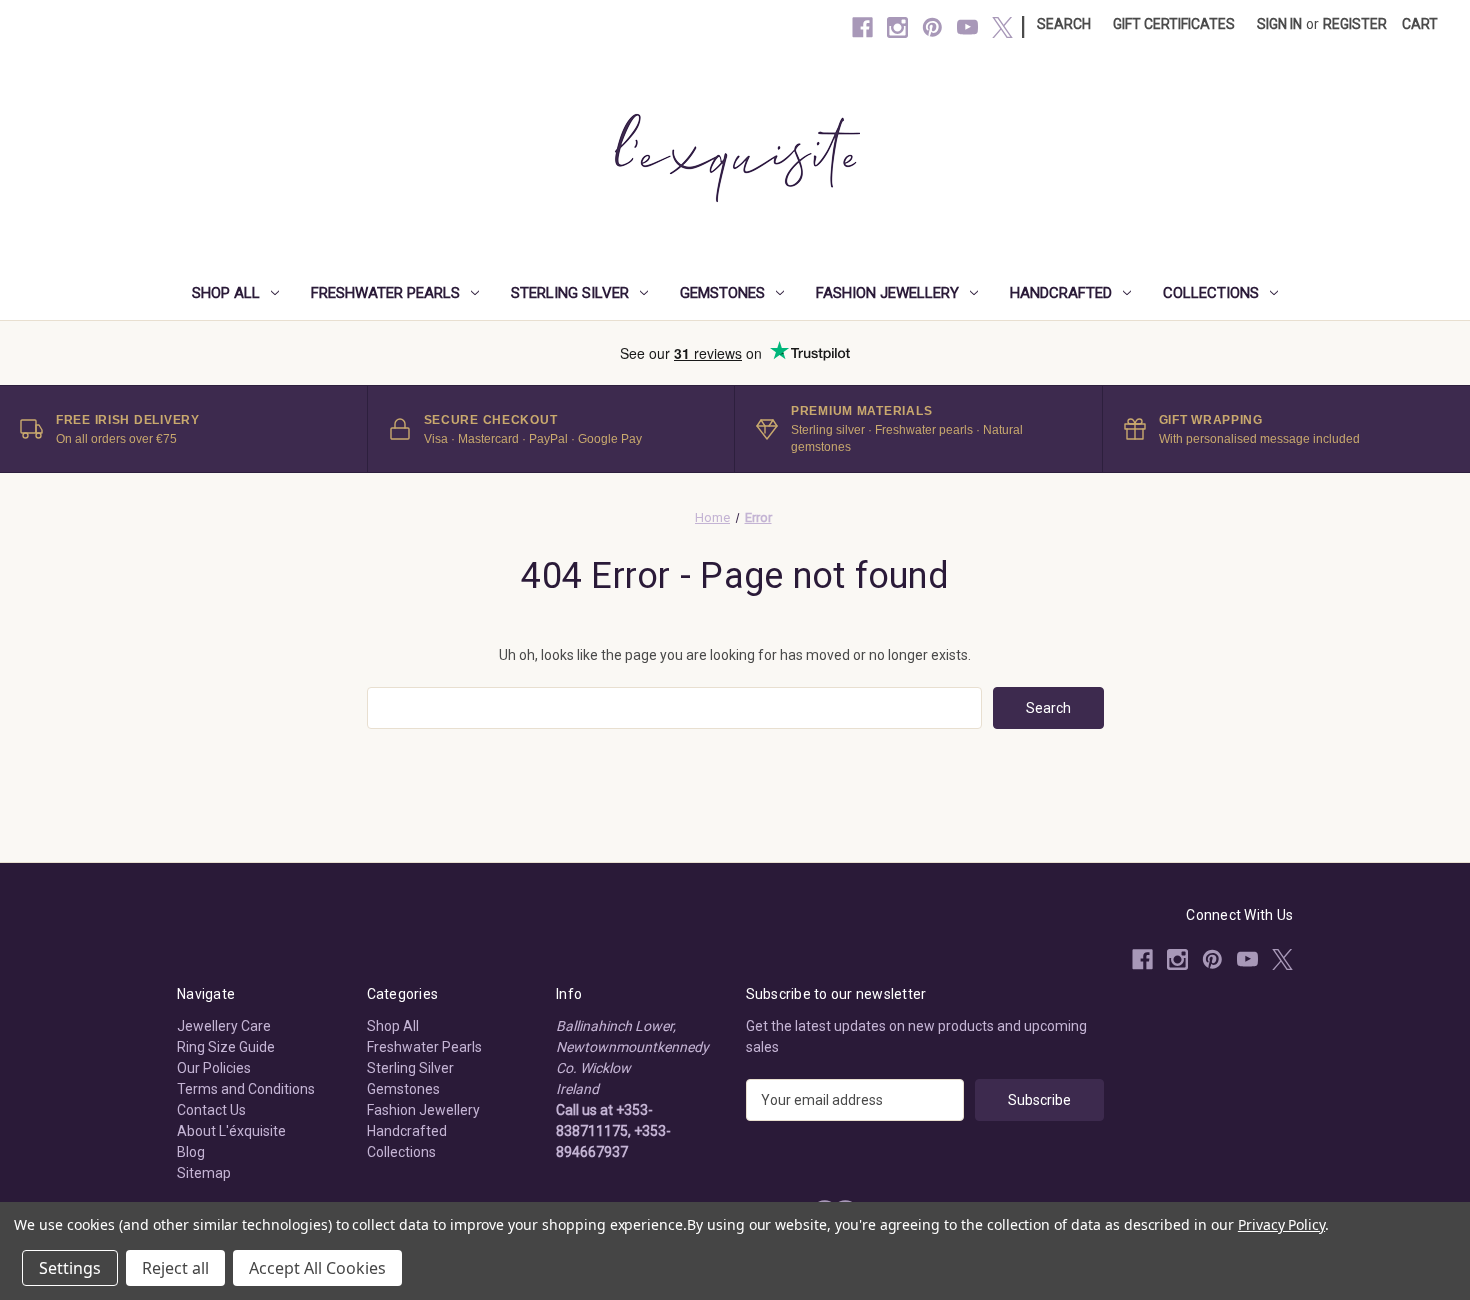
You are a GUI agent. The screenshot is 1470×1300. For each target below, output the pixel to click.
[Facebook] (862, 27)
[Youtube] (967, 27)
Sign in (1279, 24)
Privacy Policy (1281, 1224)
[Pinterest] (932, 27)
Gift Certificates (1174, 24)
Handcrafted (1061, 293)
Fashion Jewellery (887, 293)
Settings (70, 1268)
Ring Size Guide (226, 1047)
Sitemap (204, 1173)
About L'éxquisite (231, 1131)
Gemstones (722, 293)
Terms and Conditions (246, 1089)
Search (1064, 24)
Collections (1211, 293)
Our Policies (214, 1068)
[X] (1002, 27)
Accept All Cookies (317, 1268)
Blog (191, 1152)
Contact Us (211, 1110)
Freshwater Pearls (385, 293)
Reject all (175, 1268)
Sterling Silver (570, 293)
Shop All (226, 293)
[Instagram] (897, 27)
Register (1355, 24)
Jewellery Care (224, 1026)
